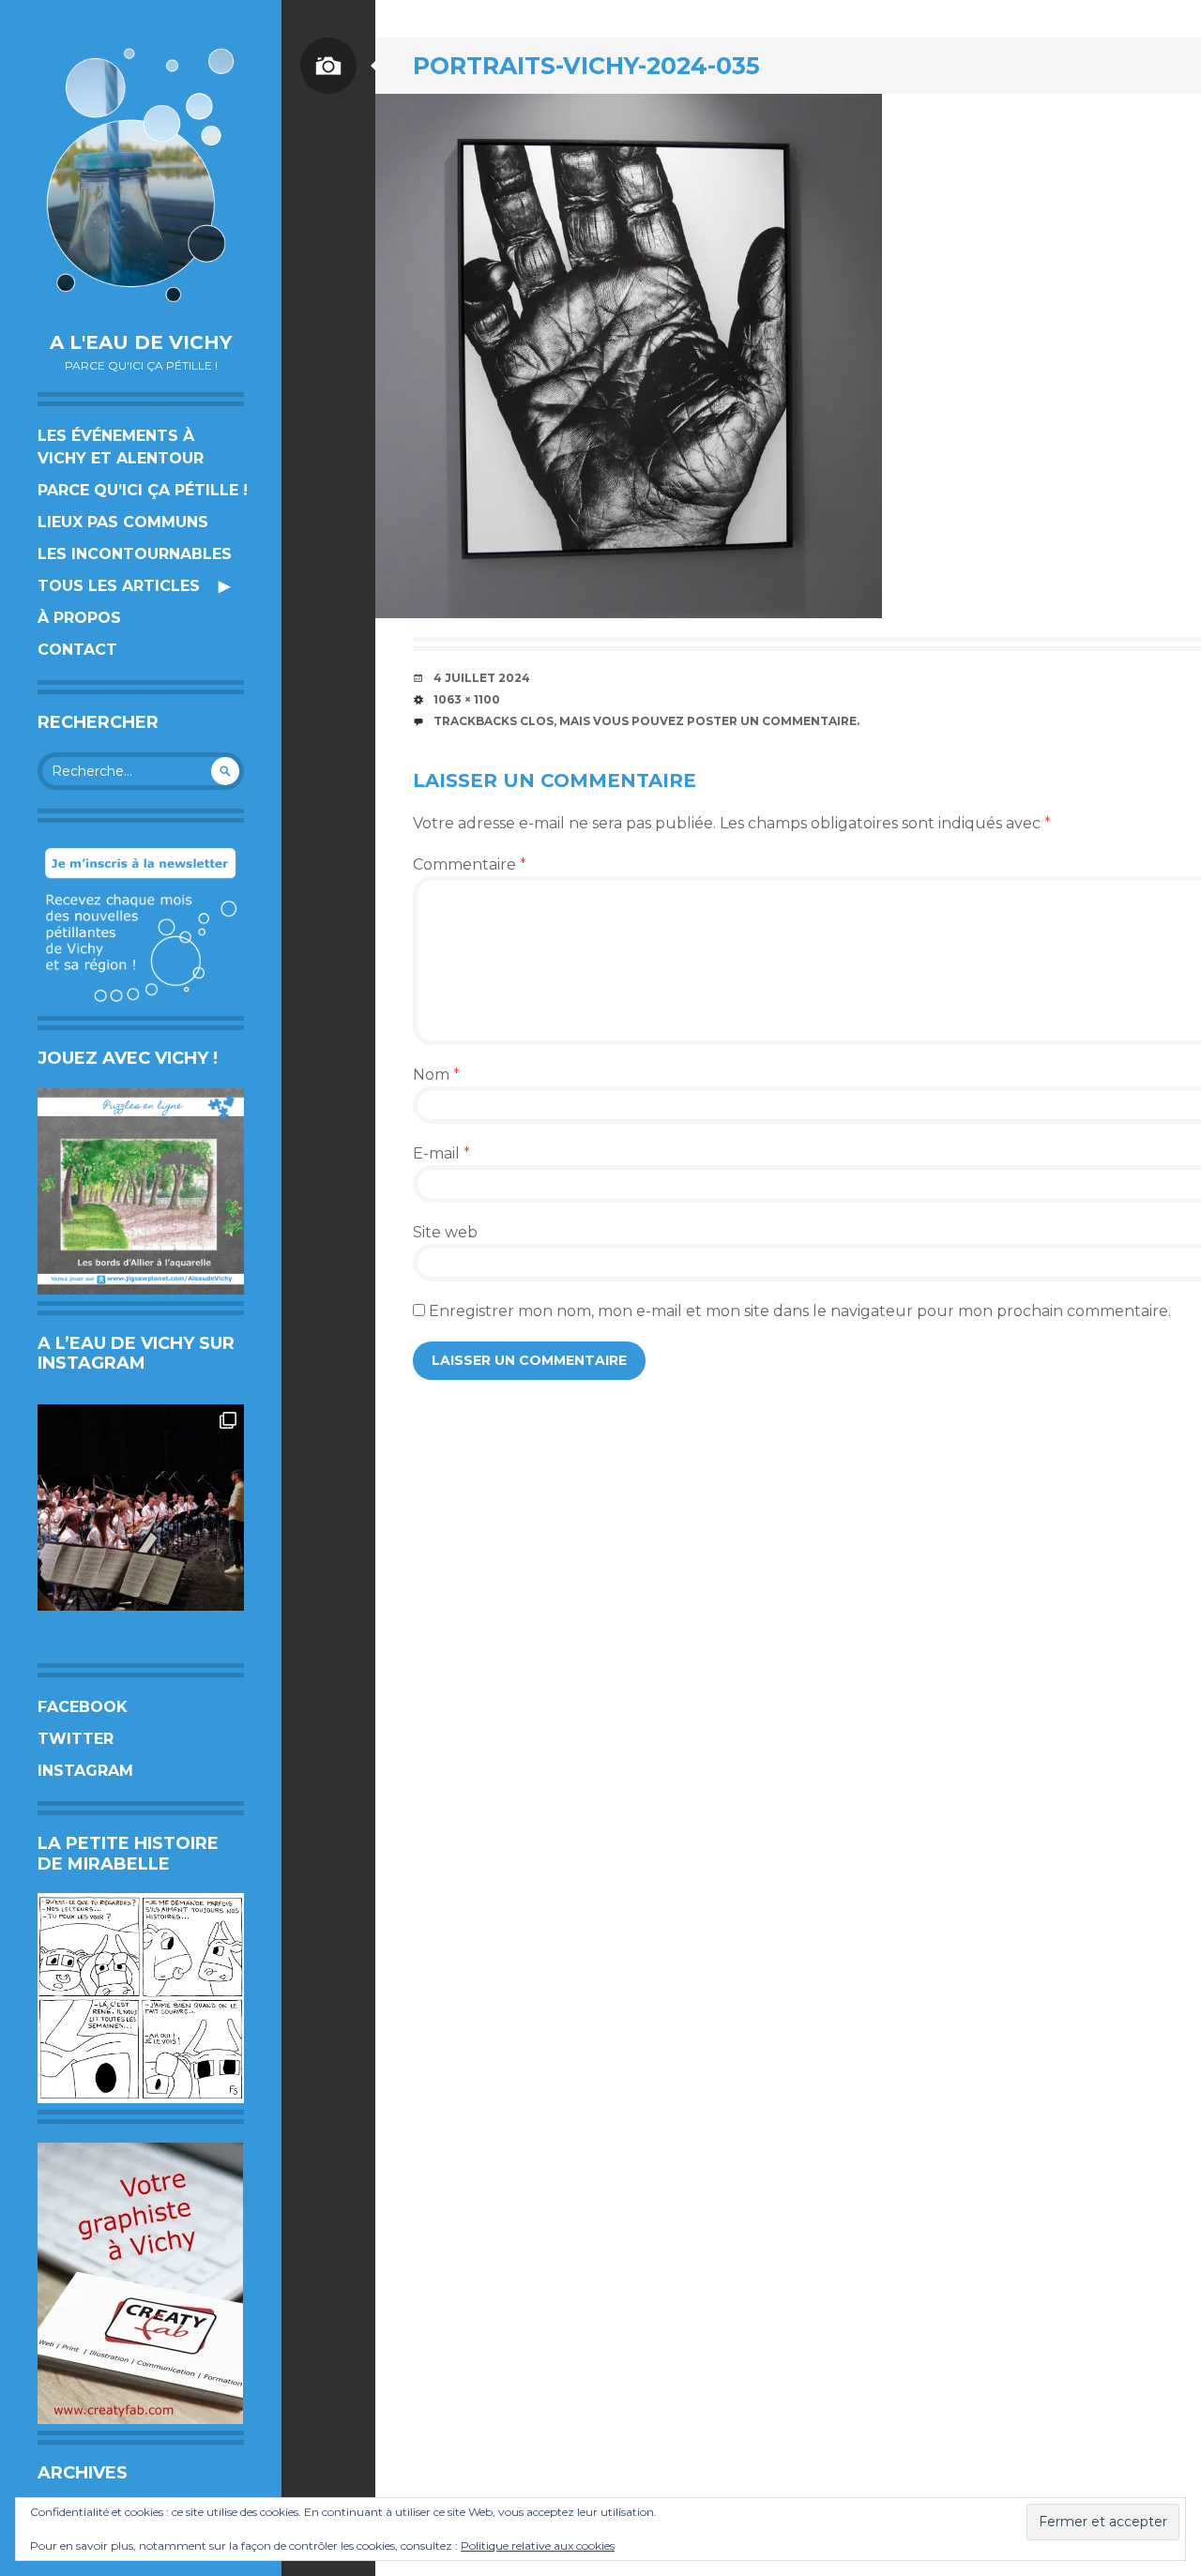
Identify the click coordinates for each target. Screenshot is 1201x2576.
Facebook (83, 1707)
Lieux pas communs (123, 522)
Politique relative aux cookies (538, 2546)
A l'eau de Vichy (141, 342)
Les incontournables (135, 554)
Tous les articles (119, 586)
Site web (445, 1232)
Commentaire (470, 864)
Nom (436, 1075)
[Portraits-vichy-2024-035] (629, 356)
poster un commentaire (772, 721)
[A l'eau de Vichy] (141, 175)
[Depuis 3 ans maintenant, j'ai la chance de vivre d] (141, 1508)
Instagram (85, 1771)
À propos (79, 618)
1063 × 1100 (467, 699)
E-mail (441, 1153)
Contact (77, 650)
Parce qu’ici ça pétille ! (143, 490)
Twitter (76, 1739)
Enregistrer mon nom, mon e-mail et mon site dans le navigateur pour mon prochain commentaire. (800, 1311)
